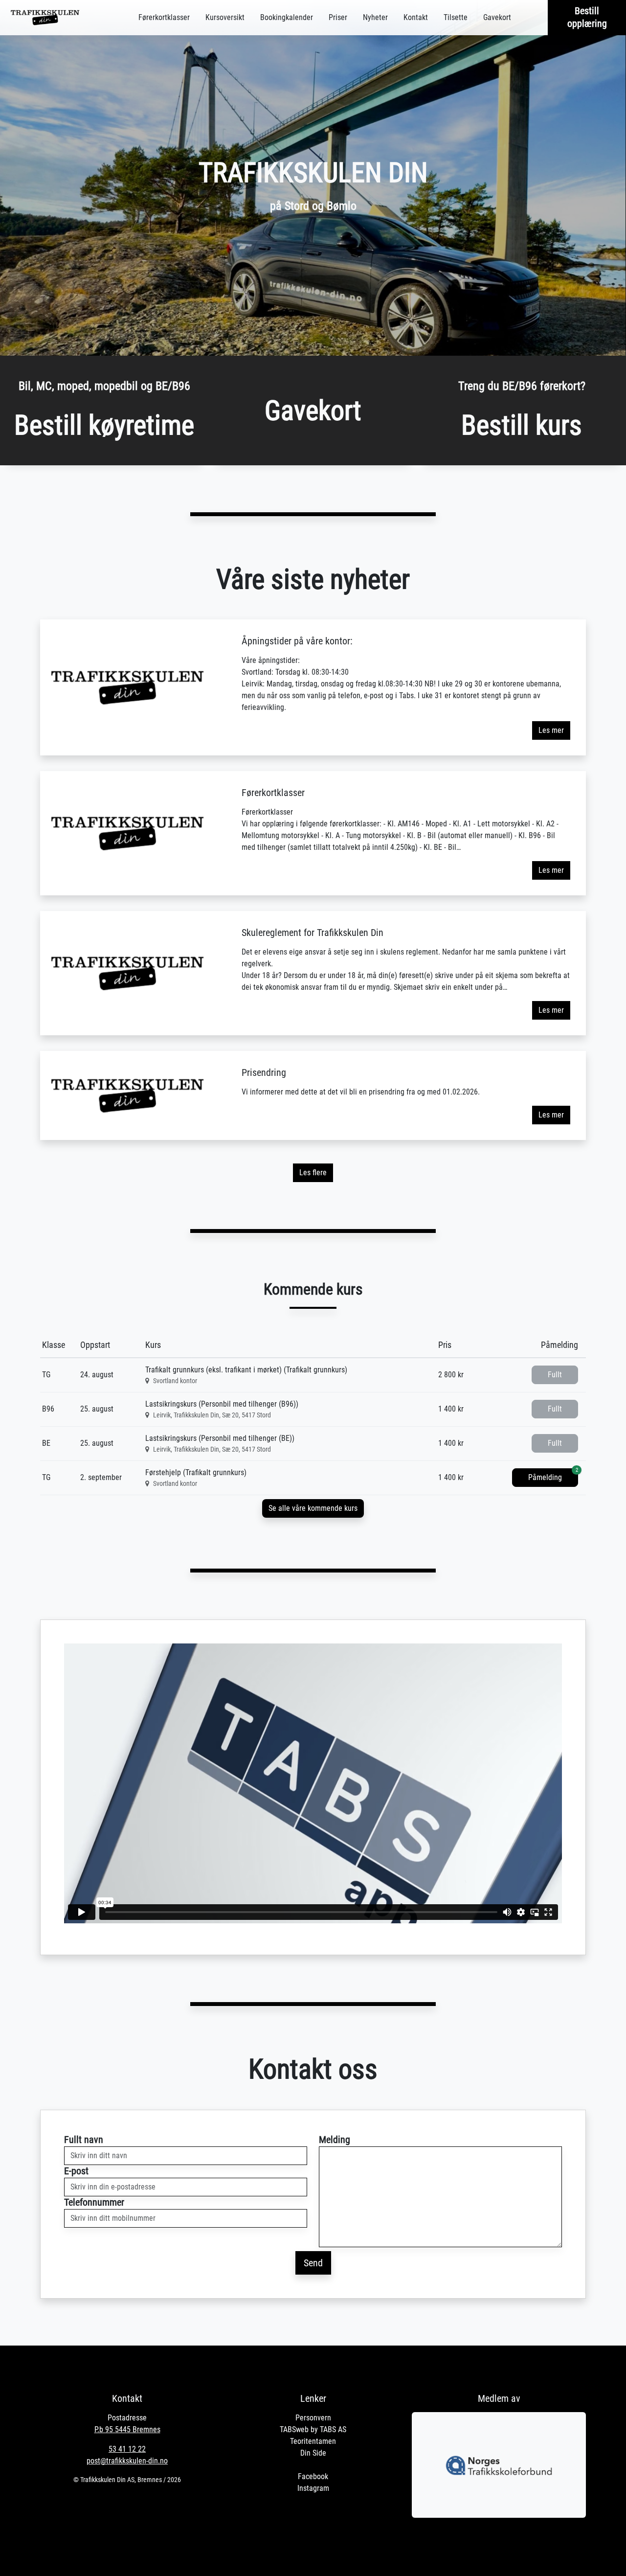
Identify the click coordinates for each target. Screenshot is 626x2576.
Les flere (313, 1173)
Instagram (313, 2488)
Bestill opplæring (587, 17)
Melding (335, 2140)
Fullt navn (84, 2140)
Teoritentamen (313, 2441)
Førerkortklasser (164, 17)
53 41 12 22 (127, 2449)
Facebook (313, 2476)
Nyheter (375, 17)
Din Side (313, 2453)
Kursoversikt (225, 17)
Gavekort (497, 17)
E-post (76, 2171)
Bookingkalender (287, 17)
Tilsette (456, 17)
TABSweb (294, 2429)
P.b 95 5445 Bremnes (127, 2429)
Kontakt (416, 17)
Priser (338, 17)
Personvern (313, 2418)
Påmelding (553, 1475)
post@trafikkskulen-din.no (127, 2461)
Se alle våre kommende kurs (313, 1508)
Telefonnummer (94, 2202)
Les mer (551, 730)
